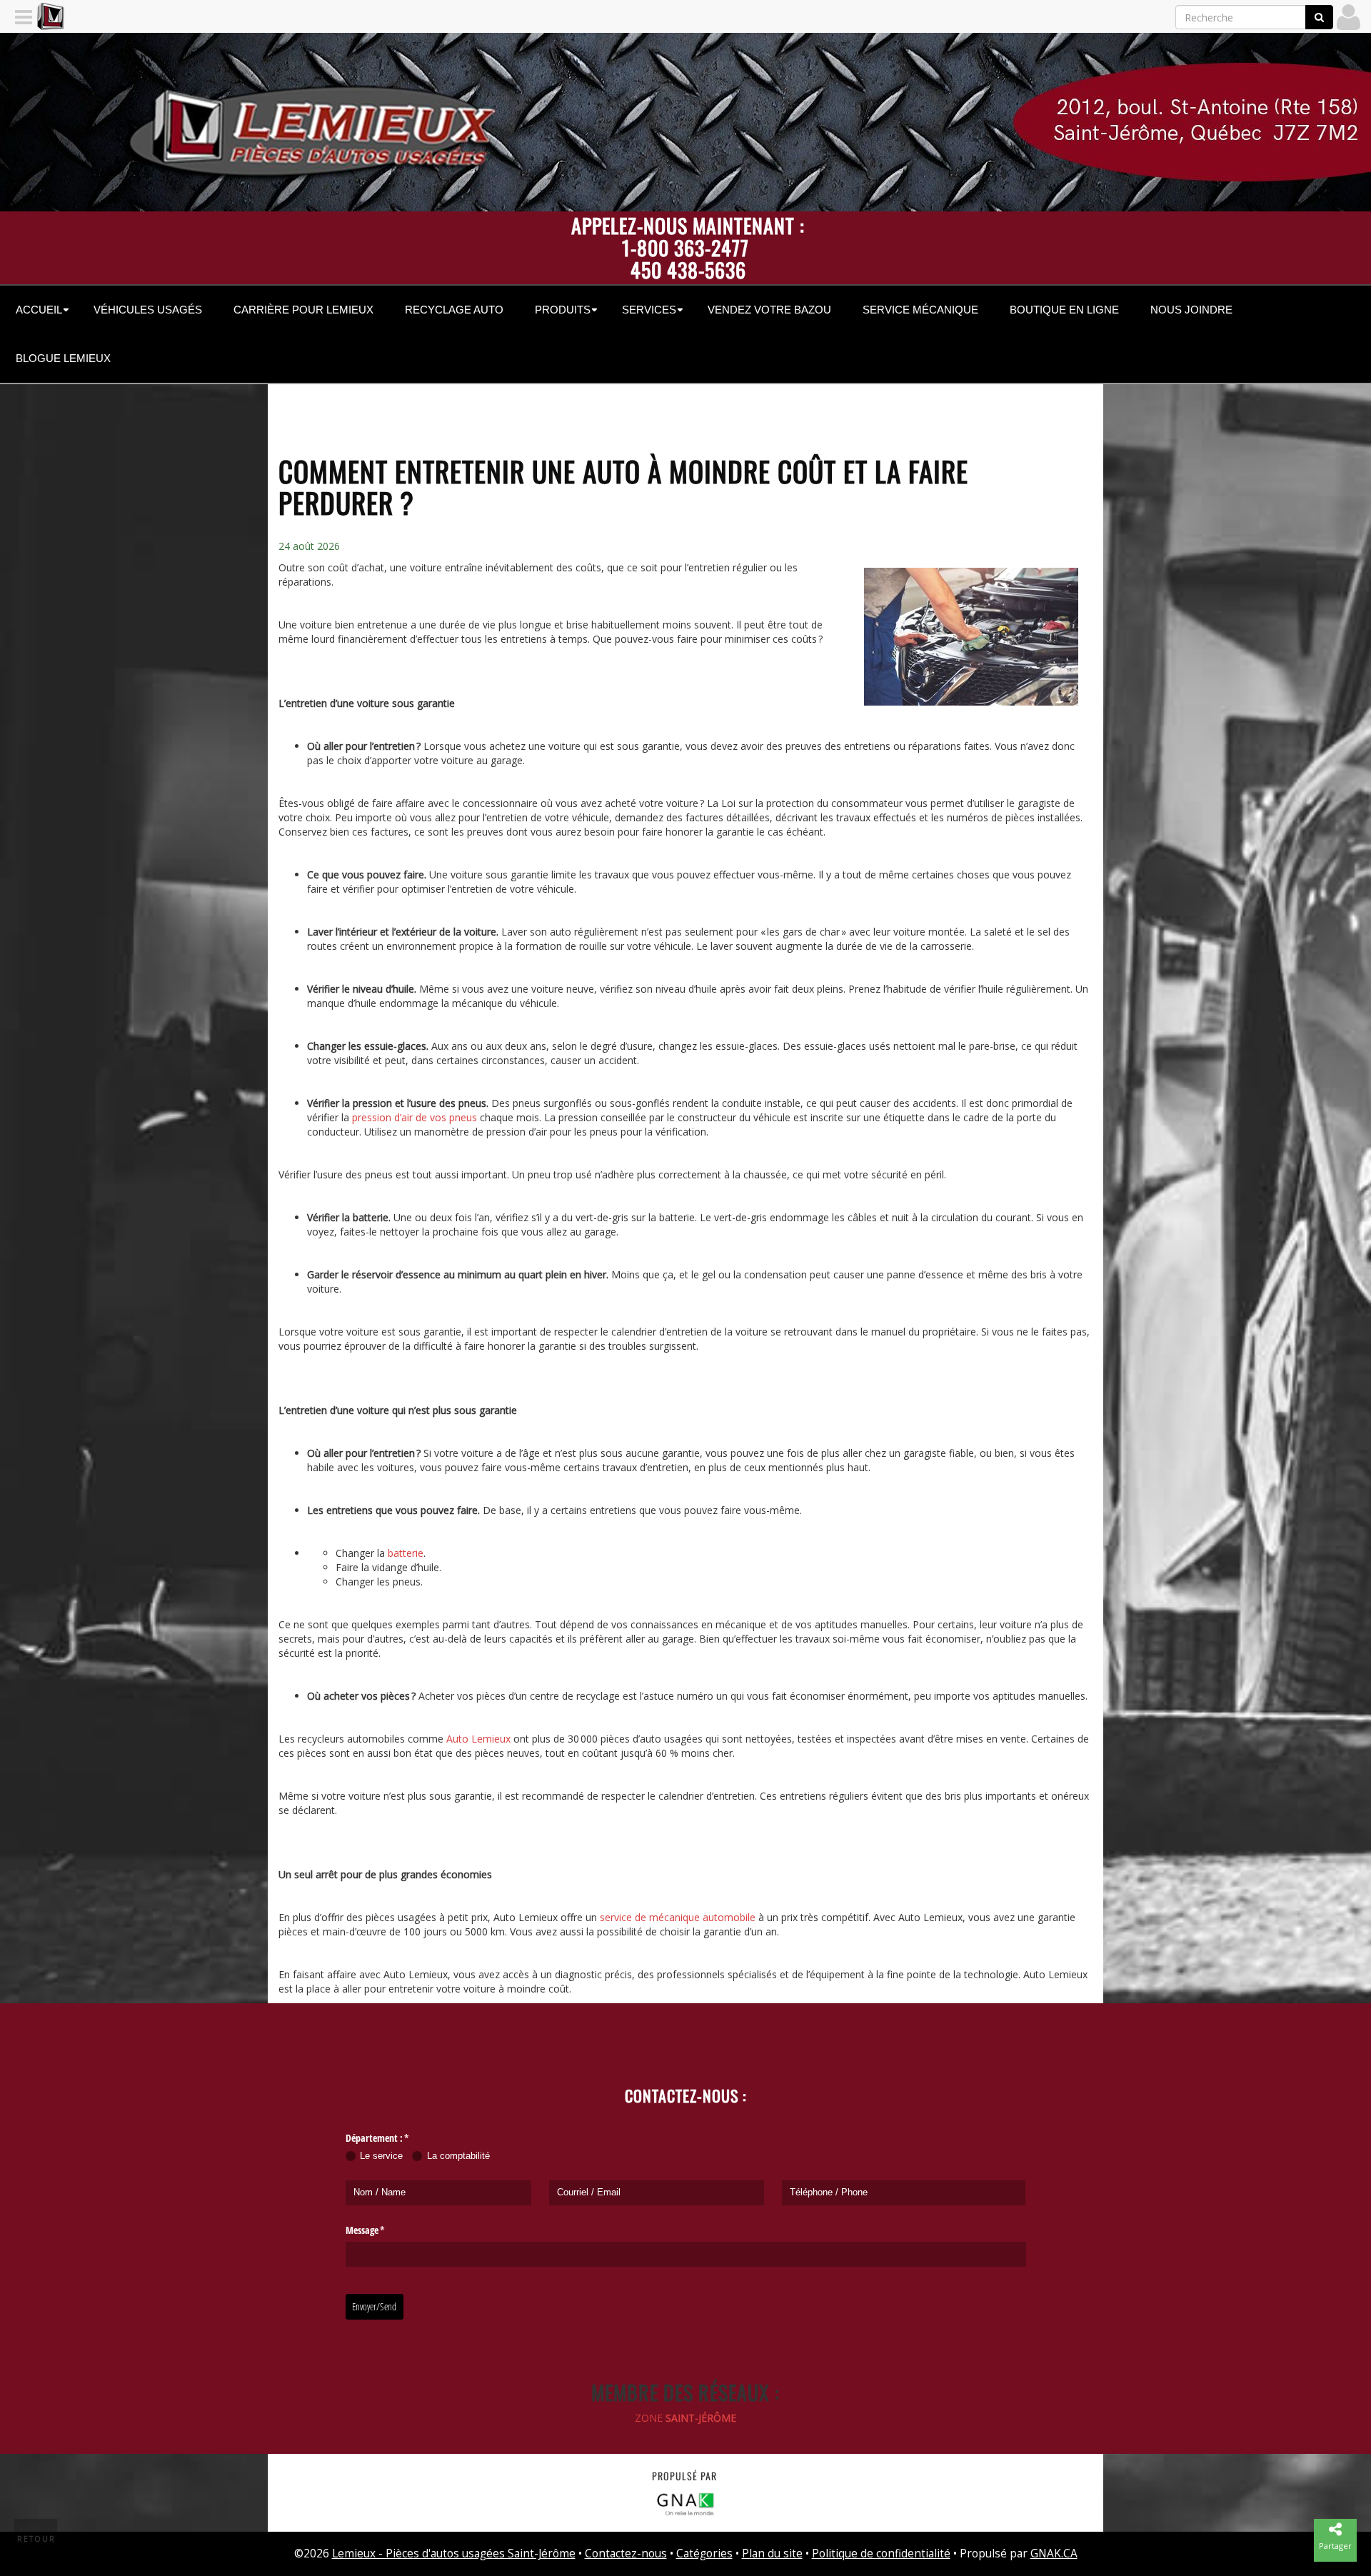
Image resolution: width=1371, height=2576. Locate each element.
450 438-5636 (688, 270)
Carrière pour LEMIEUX (303, 310)
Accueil (39, 310)
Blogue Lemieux (63, 358)
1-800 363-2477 (685, 247)
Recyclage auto (454, 310)
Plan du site (772, 2554)
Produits (563, 310)
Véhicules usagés (148, 310)
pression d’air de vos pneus (415, 1117)
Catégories (704, 2554)
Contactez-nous (626, 2554)
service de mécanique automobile (678, 1917)
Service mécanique (920, 310)
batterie (406, 1553)
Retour (36, 2539)
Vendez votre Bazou (769, 310)
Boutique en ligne (1064, 310)
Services (649, 310)
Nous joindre (1191, 310)
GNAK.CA (1054, 2554)
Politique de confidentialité (881, 2554)
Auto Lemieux (478, 1739)
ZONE (685, 2418)
